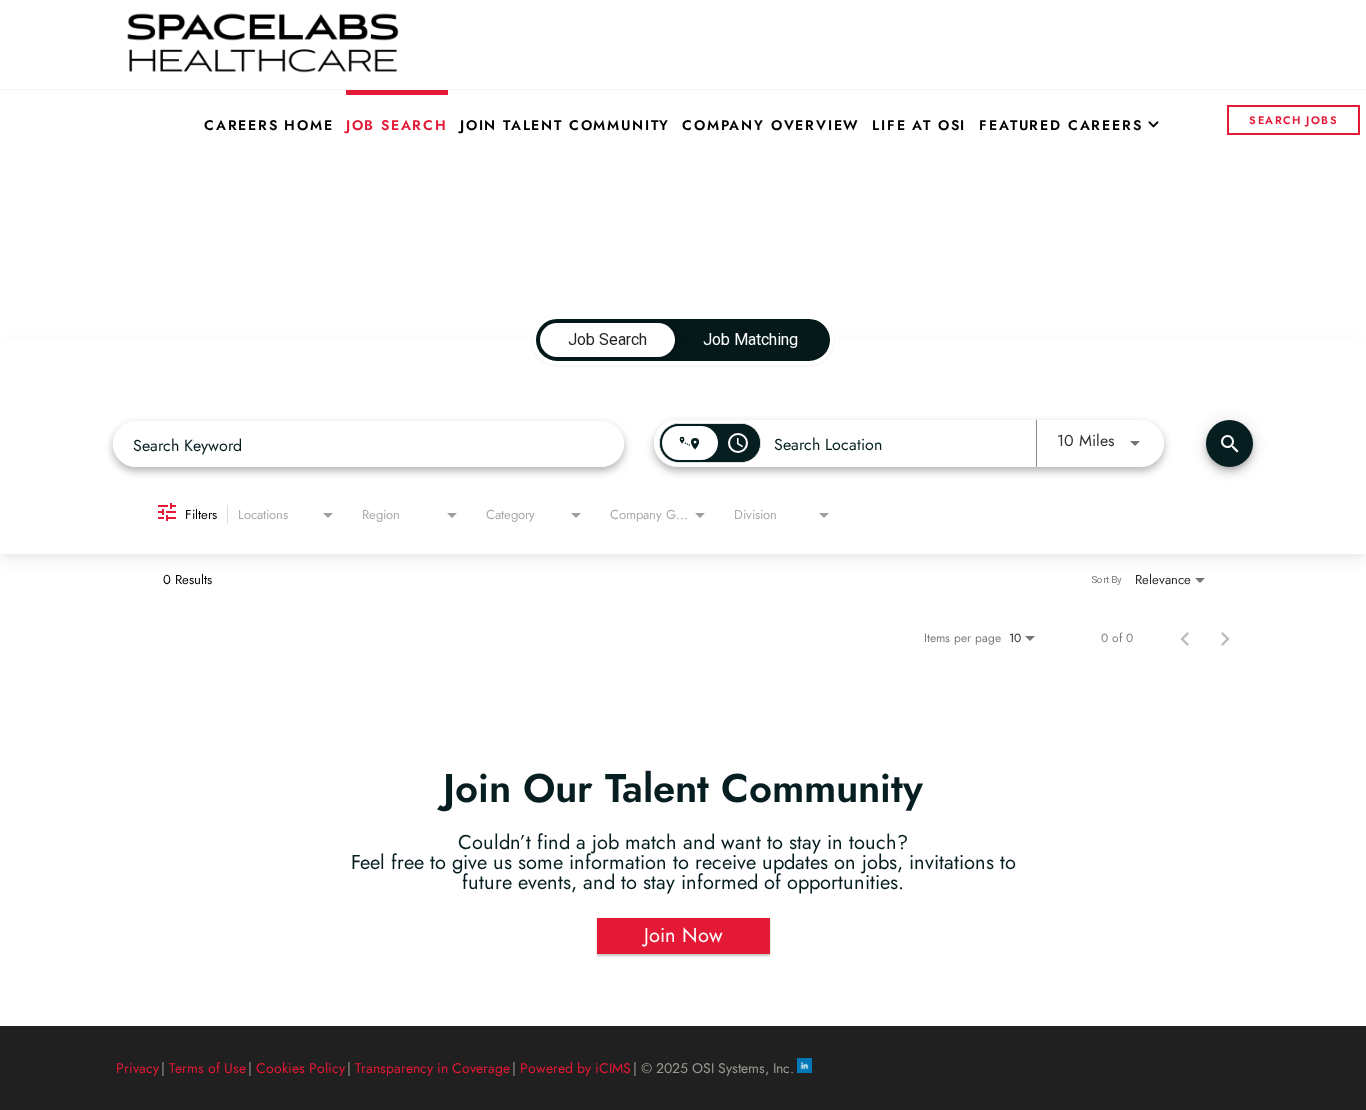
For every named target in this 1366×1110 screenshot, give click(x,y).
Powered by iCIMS (575, 1068)
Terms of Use (207, 1068)
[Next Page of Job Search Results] (1225, 638)
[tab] (607, 340)
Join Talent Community (565, 125)
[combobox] (368, 444)
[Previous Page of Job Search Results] (1185, 638)
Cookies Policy (300, 1068)
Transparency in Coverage (432, 1068)
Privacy (137, 1068)
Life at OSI (919, 125)
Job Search (397, 125)
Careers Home (269, 125)
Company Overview (771, 125)
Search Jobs (1293, 120)
